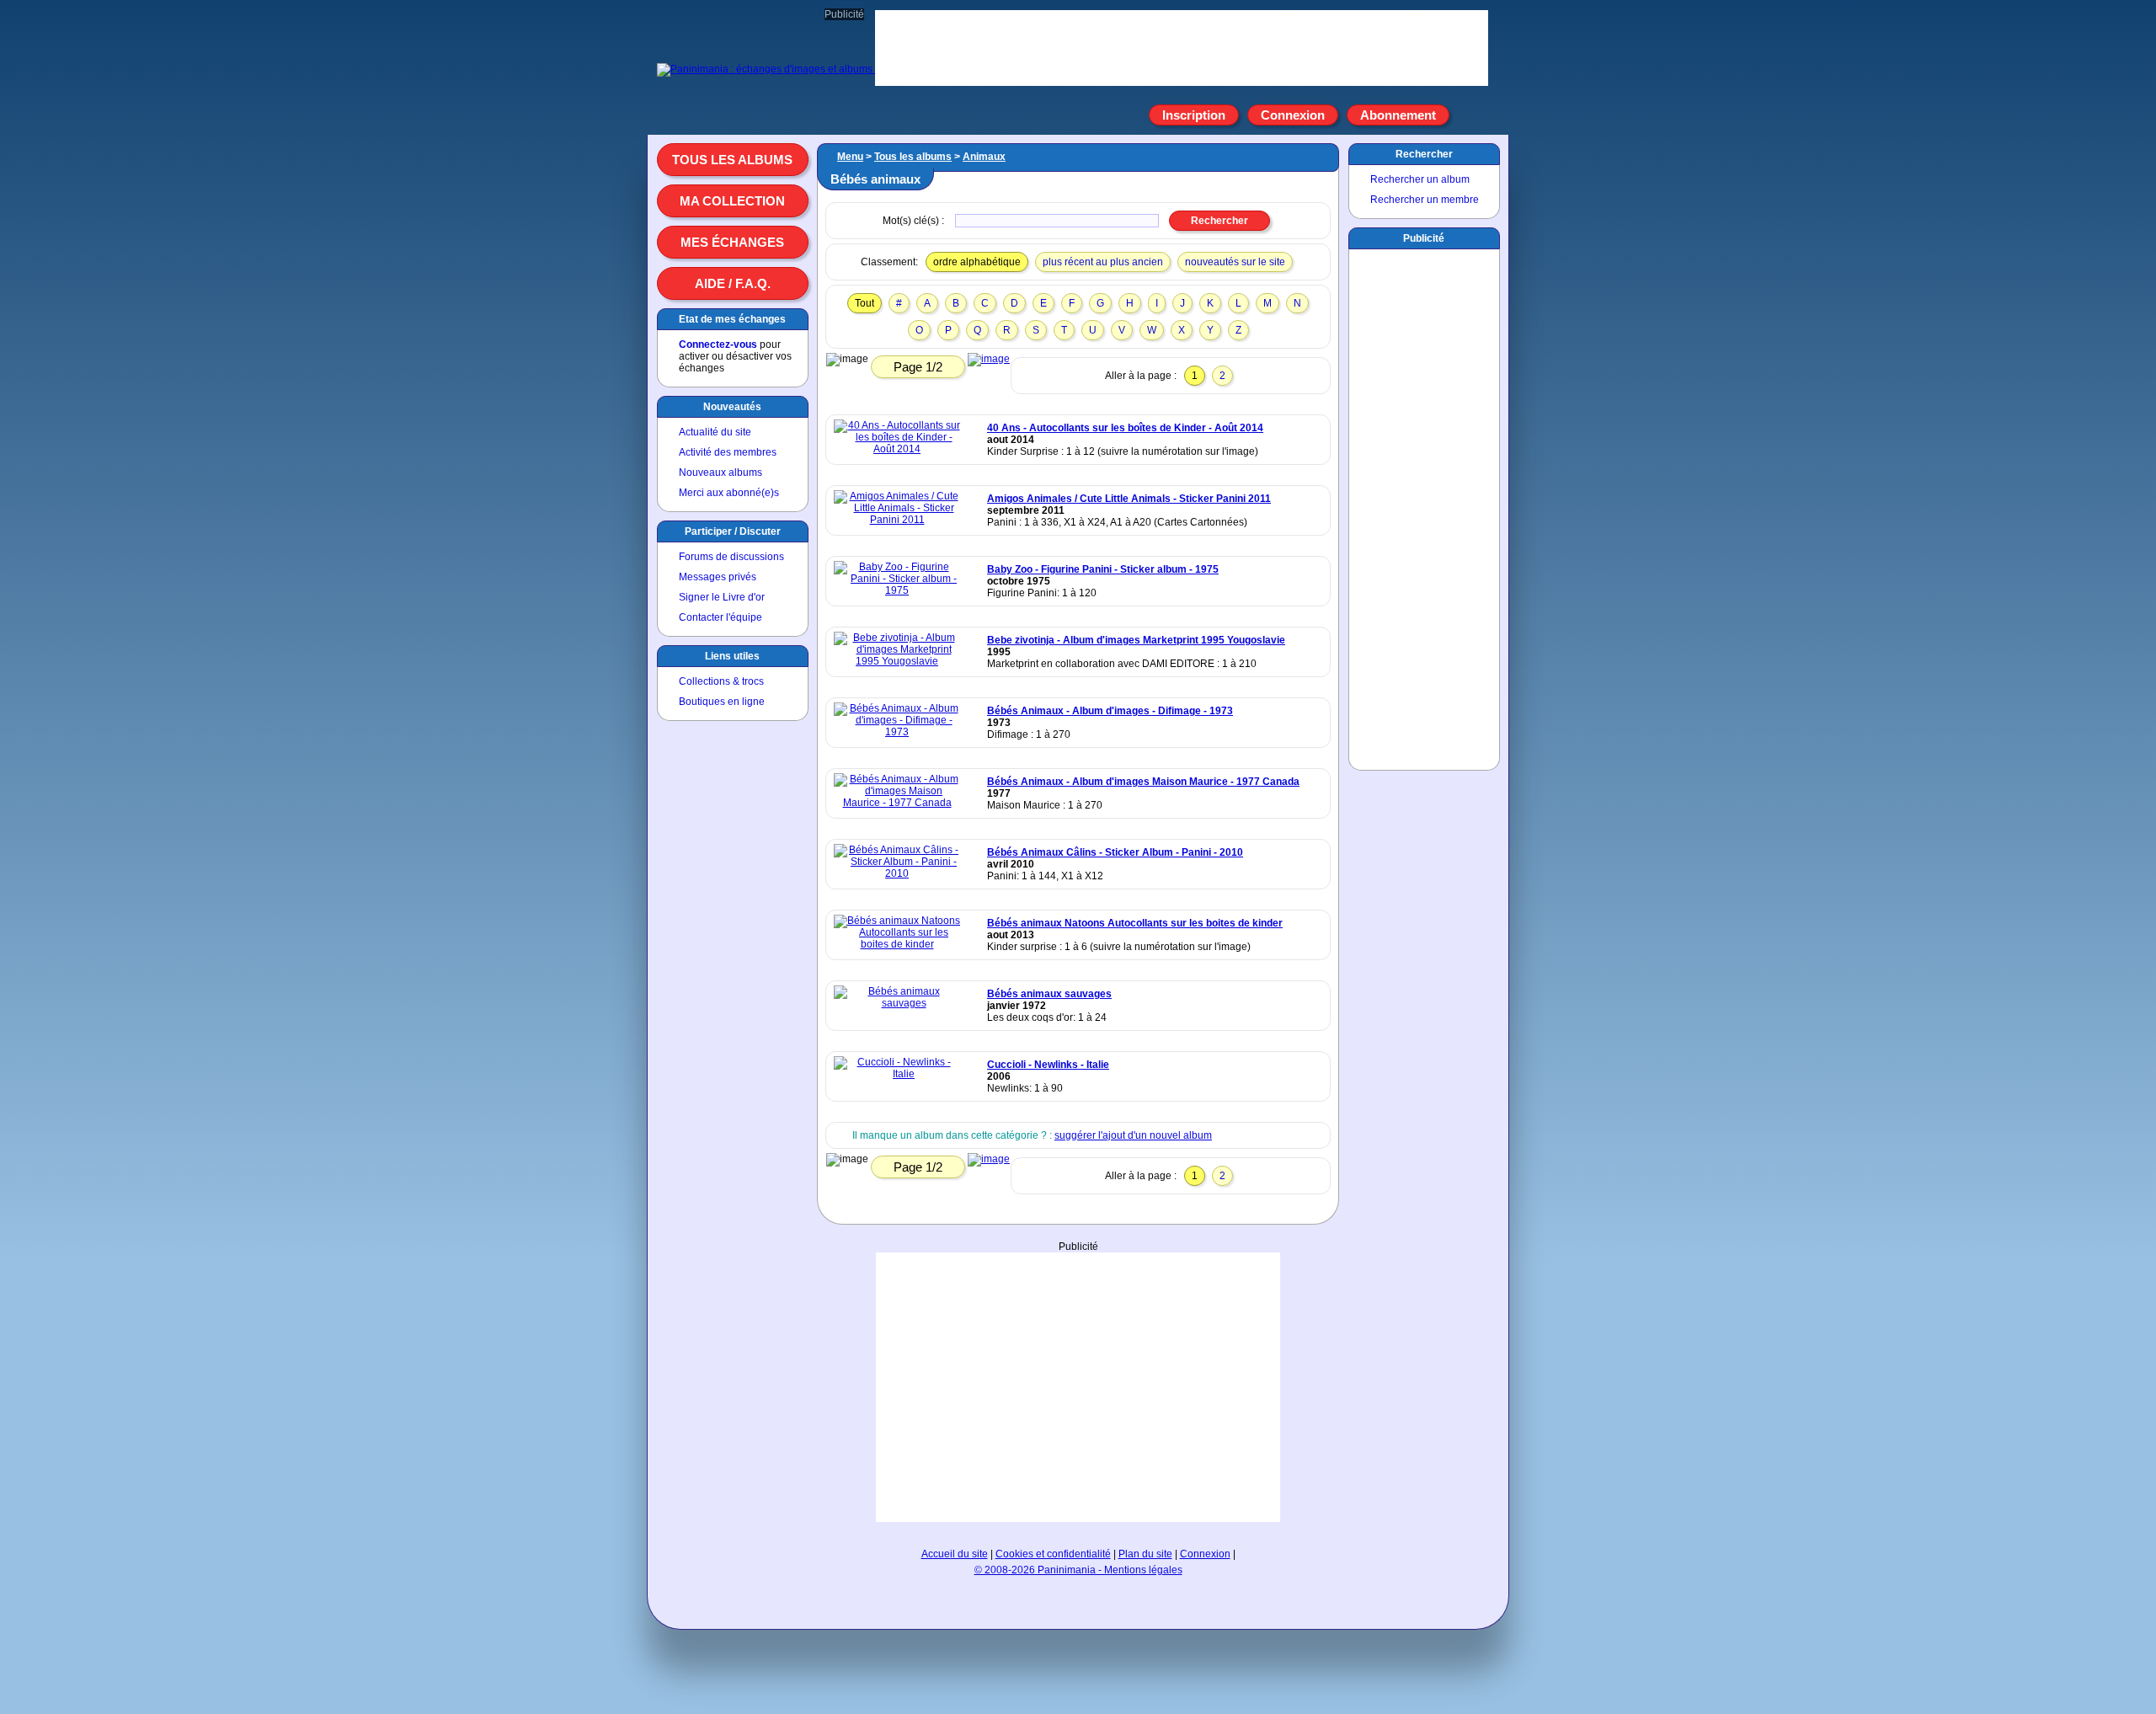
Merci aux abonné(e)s (729, 493)
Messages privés (718, 577)
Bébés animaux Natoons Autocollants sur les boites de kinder (1135, 923)
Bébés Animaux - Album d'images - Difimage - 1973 (1110, 711)
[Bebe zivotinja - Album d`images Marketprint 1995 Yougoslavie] (897, 661)
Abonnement (1398, 115)
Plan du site (1145, 1554)
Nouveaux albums (720, 473)
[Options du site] (1469, 115)
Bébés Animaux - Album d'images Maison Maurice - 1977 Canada (1143, 782)
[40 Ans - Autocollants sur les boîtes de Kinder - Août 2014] (897, 449)
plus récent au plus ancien (1103, 262)
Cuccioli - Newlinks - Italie (1048, 1065)
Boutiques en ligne (722, 702)
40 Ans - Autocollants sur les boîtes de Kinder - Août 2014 (1125, 428)
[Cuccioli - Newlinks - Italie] (897, 1074)
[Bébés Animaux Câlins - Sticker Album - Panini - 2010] (897, 873)
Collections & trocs (721, 681)
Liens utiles (732, 656)
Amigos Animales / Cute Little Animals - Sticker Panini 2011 (1129, 499)
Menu (850, 157)
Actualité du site (715, 432)
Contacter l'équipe (720, 617)
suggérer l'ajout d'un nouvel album (1133, 1135)
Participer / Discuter (733, 531)
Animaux (984, 157)
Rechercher (1424, 154)
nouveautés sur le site (1235, 262)
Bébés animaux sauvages (1049, 994)
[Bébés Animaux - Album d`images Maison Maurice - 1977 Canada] (897, 803)
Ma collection (732, 201)
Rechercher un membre (1425, 200)
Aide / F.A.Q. (733, 283)
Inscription (1194, 115)
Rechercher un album (1420, 179)
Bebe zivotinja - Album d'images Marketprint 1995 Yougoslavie (1136, 640)
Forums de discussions (731, 557)
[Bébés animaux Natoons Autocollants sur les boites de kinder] (897, 944)
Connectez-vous (718, 344)
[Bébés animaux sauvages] (897, 1003)
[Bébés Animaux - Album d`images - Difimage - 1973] (897, 732)
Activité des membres (728, 452)
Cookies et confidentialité (1053, 1554)
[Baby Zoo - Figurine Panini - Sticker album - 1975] (897, 590)
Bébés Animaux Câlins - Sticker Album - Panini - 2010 (1115, 852)
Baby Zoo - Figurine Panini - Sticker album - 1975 (1103, 569)
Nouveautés (732, 407)
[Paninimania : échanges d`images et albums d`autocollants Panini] (814, 69)
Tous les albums (732, 160)
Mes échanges (732, 242)
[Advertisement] (1078, 1387)
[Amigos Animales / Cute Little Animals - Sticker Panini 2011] (897, 520)
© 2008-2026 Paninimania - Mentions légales (1078, 1570)
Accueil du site (955, 1554)
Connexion (1293, 115)
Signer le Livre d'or (722, 597)
